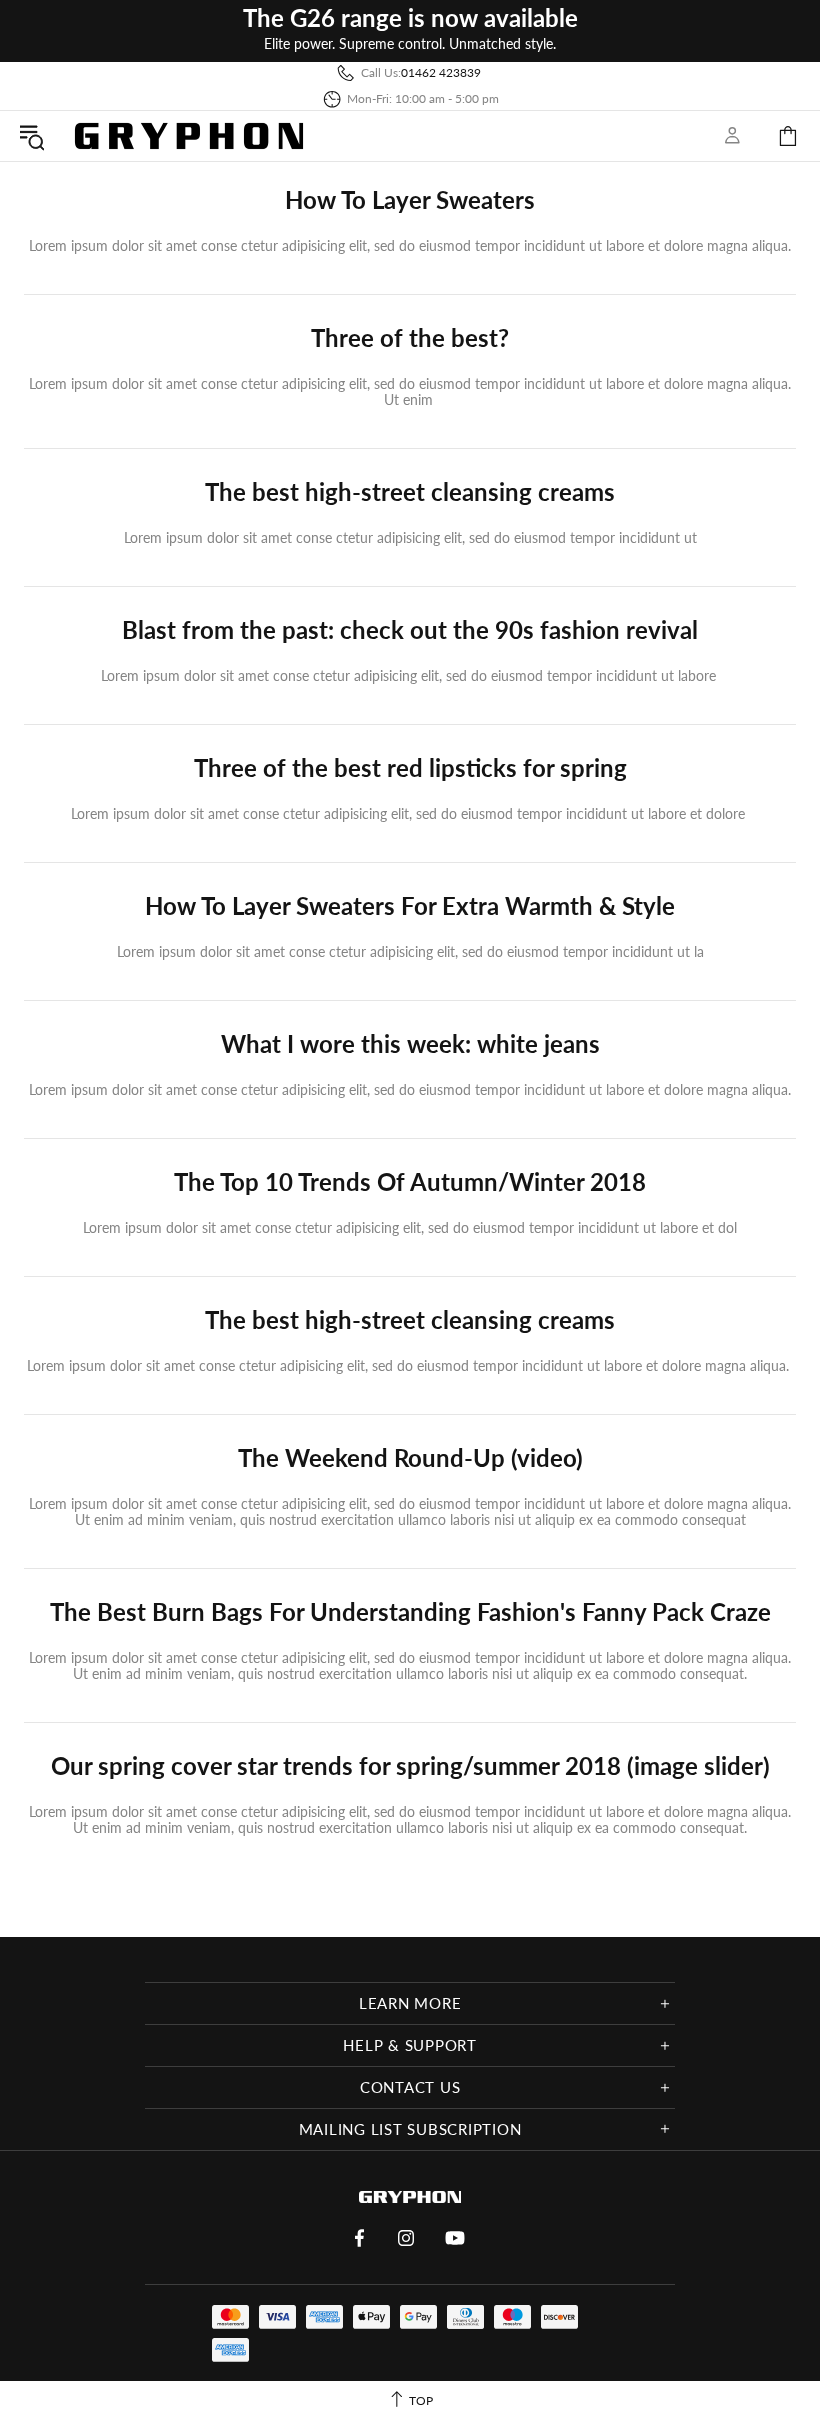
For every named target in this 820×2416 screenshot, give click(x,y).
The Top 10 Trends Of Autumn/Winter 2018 (410, 1182)
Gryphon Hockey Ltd (189, 135)
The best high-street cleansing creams (410, 492)
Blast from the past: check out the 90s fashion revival (410, 630)
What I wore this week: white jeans (410, 1044)
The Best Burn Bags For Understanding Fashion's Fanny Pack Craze (410, 1612)
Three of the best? (410, 338)
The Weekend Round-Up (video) (410, 1458)
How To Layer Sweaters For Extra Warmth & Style (410, 906)
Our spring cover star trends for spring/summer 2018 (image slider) (410, 1766)
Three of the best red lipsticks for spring (410, 768)
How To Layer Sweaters (410, 200)
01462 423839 (441, 72)
